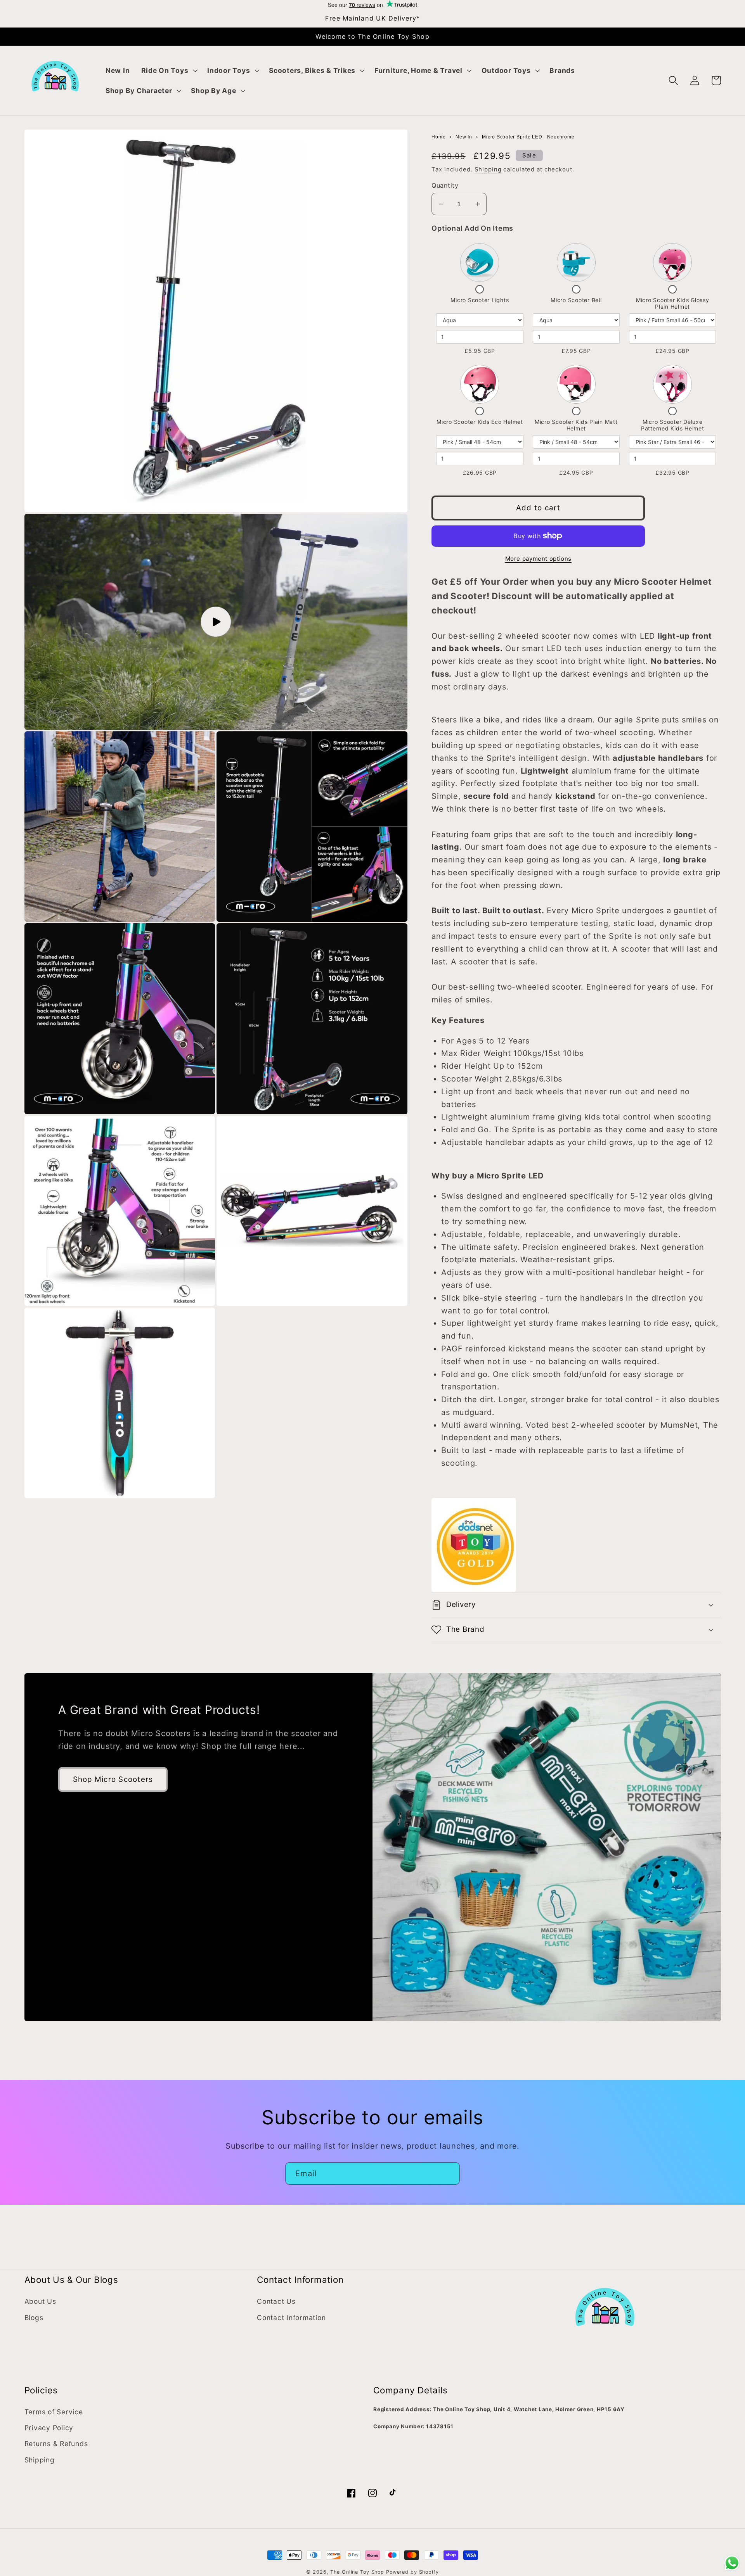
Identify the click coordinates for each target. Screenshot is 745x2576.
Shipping (488, 169)
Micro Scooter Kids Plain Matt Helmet (576, 425)
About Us (40, 2301)
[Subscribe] (449, 2173)
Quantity (445, 185)
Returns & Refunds (56, 2444)
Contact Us (276, 2301)
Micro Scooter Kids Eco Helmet (480, 422)
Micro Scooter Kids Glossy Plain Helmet (673, 303)
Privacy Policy (49, 2428)
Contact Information (291, 2318)
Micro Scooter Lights (480, 300)
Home (438, 137)
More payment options (539, 559)
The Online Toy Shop (357, 2572)
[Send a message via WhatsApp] (732, 2563)
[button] (168, 71)
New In (464, 137)
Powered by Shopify (412, 2572)
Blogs (34, 2318)
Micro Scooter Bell (576, 300)
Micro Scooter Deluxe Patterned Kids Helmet (673, 425)
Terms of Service (54, 2412)
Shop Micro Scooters (113, 1779)
